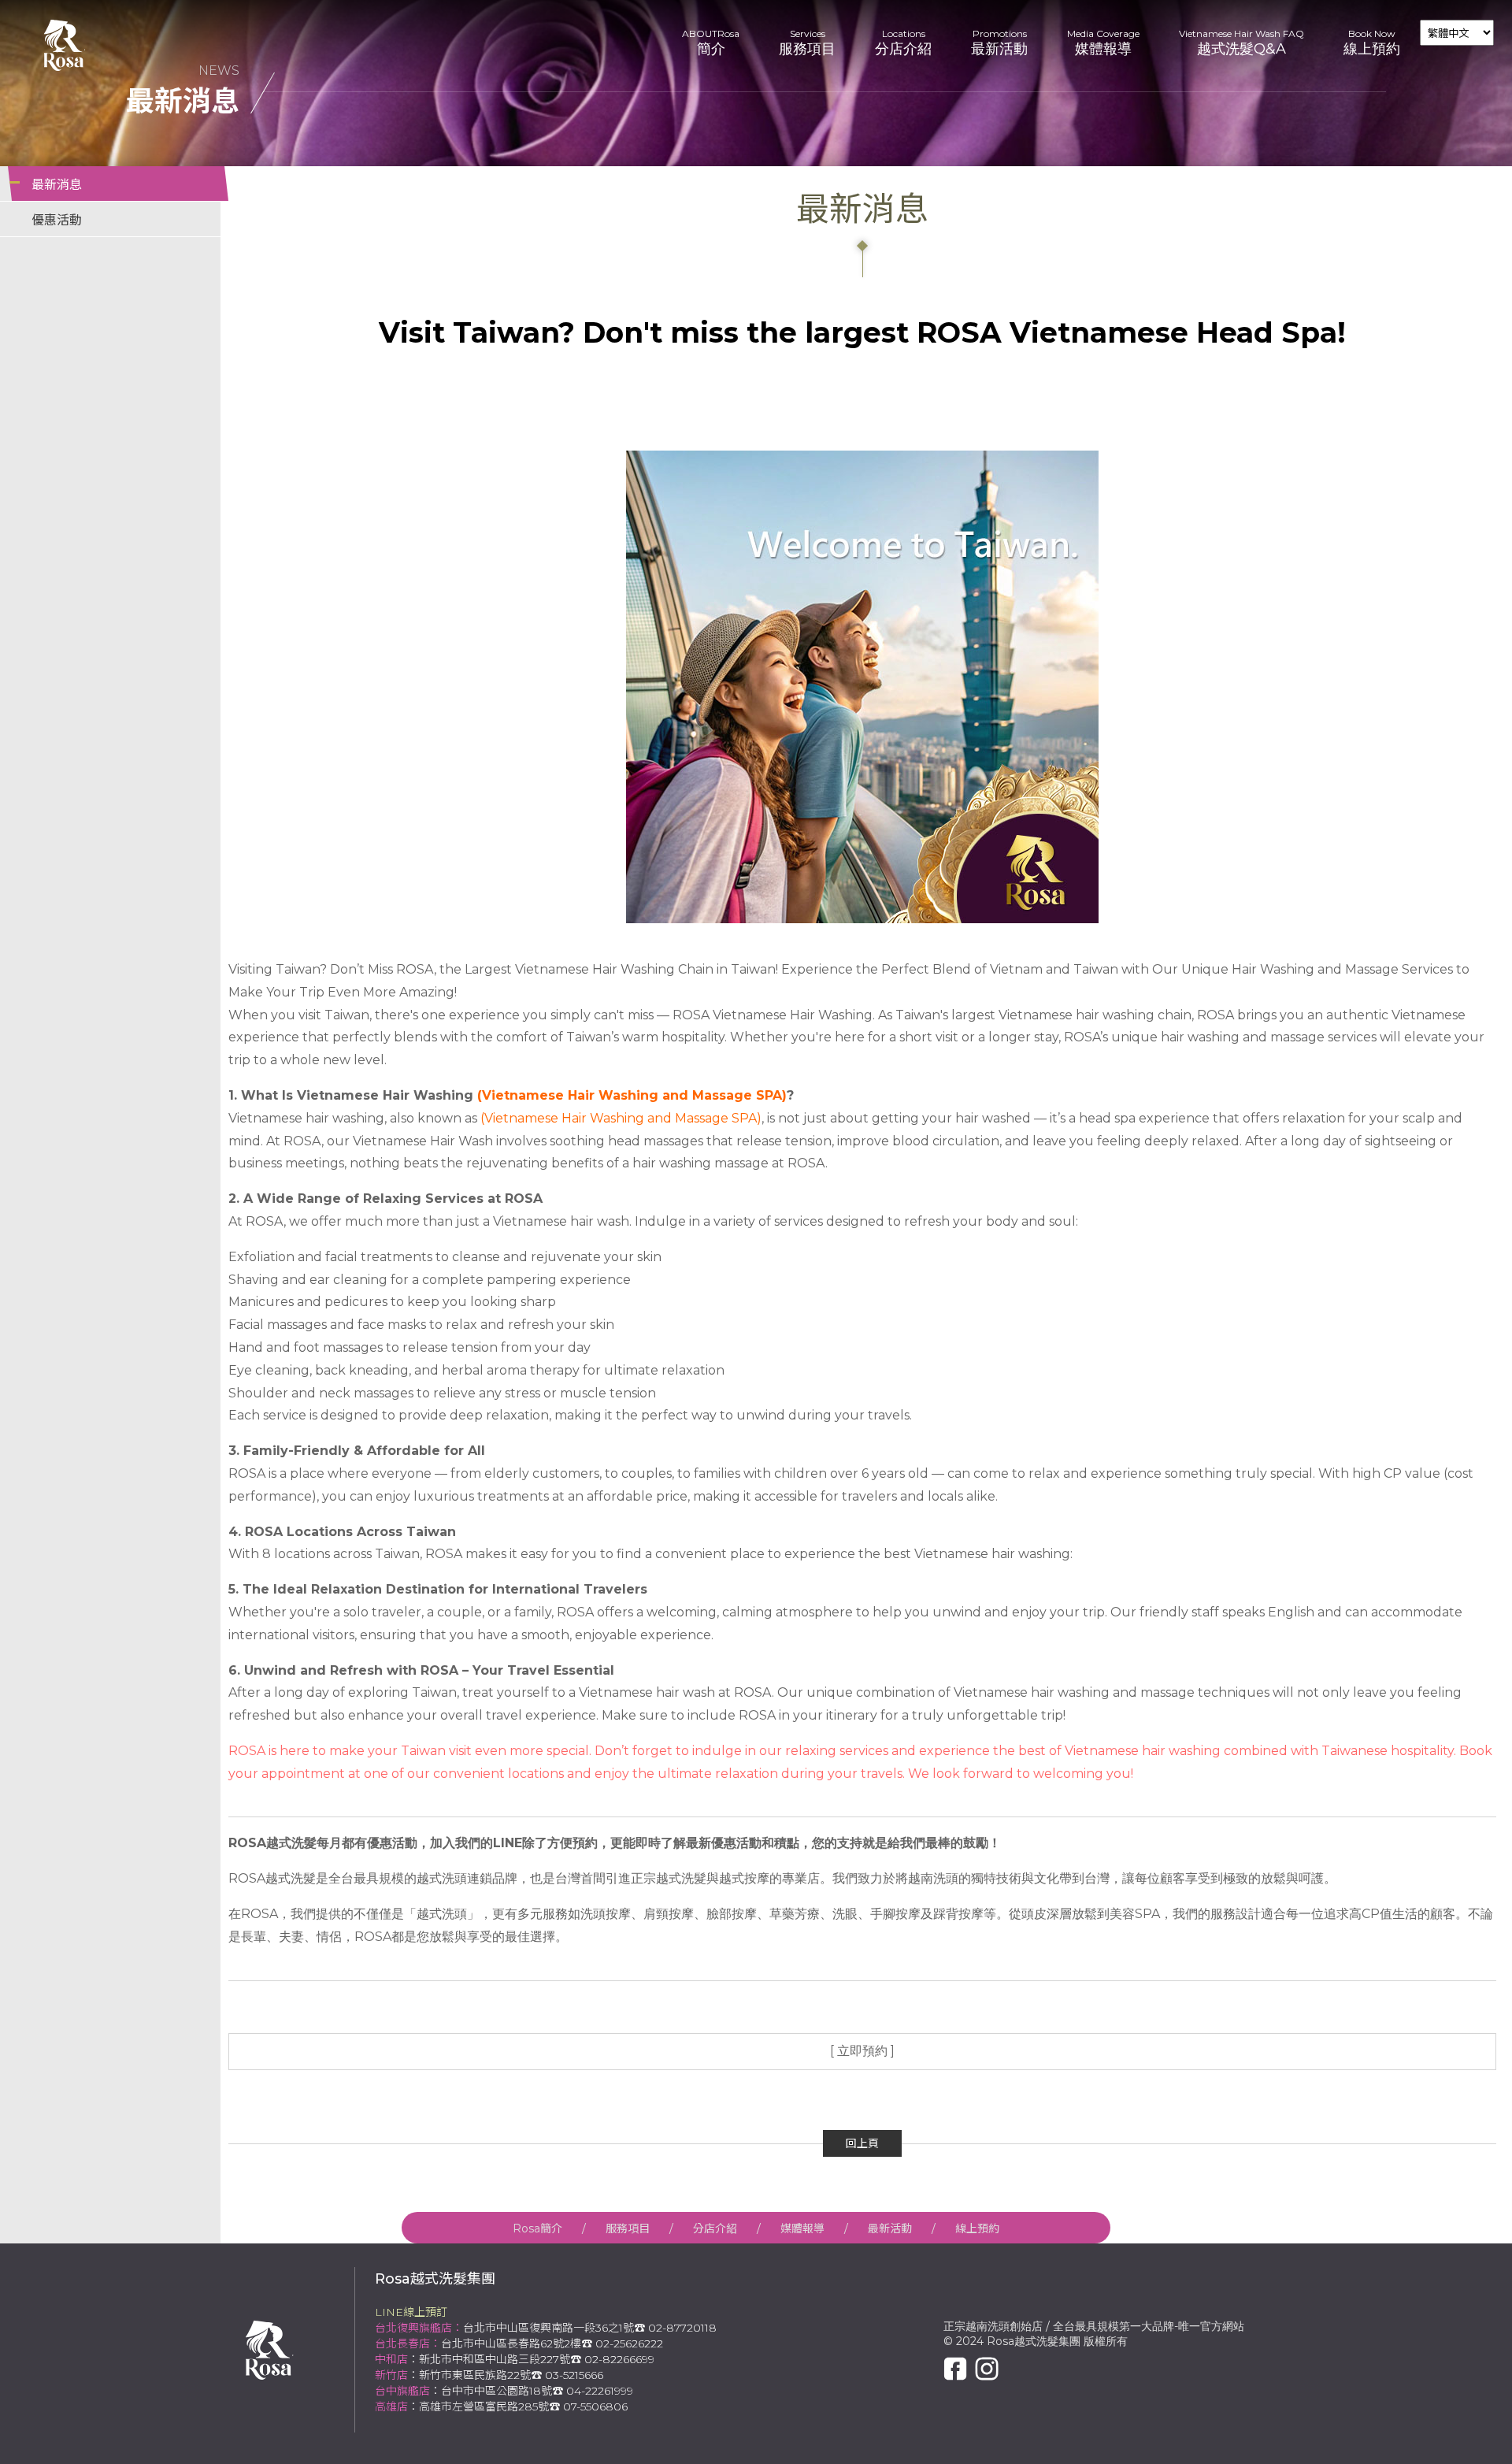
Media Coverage (1103, 43)
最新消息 (57, 185)
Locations (903, 43)
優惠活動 (57, 220)
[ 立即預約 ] (862, 2051)
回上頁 (862, 2143)
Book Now (1372, 43)
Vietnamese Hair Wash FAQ (1241, 43)
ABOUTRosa (711, 43)
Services (807, 43)
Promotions (999, 43)
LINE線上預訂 (411, 2312)
